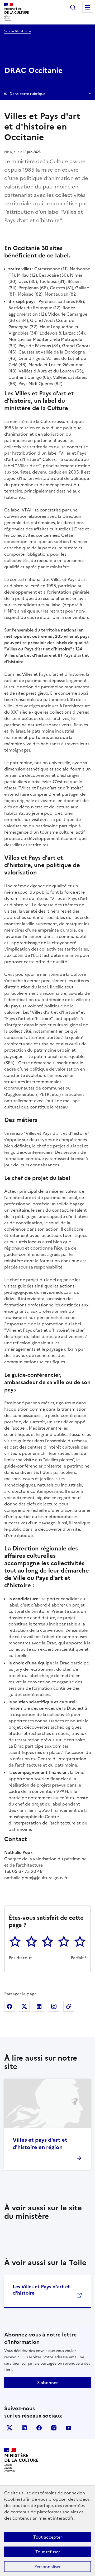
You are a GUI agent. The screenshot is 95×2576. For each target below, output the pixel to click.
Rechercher (73, 7)
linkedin (24, 2428)
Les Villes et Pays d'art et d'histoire (41, 2290)
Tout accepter (48, 2537)
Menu (88, 7)
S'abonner (47, 2383)
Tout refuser (48, 2552)
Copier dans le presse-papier (69, 2006)
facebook (39, 2428)
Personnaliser (47, 2567)
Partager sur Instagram (54, 2006)
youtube (69, 2428)
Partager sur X (24, 2006)
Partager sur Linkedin (39, 2006)
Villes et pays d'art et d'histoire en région (40, 2144)
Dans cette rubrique (27, 94)
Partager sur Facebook (9, 2006)
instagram (54, 2428)
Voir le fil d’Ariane (18, 31)
